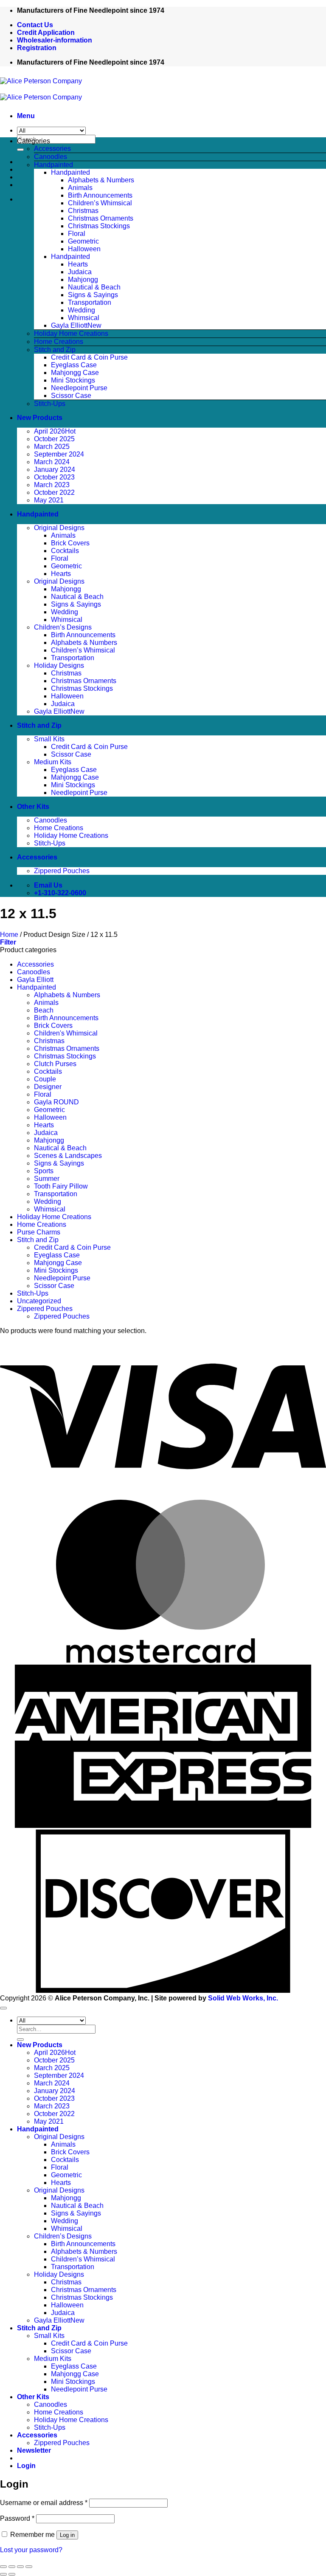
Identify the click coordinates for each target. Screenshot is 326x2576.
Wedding (81, 310)
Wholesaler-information (55, 40)
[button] (26, 116)
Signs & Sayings (93, 295)
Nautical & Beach (94, 287)
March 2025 (52, 447)
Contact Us (35, 25)
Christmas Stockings (99, 226)
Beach (44, 1010)
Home (9, 935)
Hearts (78, 264)
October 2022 (54, 492)
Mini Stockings (73, 380)
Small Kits (49, 739)
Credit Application (46, 33)
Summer (47, 1179)
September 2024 (59, 454)
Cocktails (65, 551)
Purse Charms (39, 1232)
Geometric (83, 241)
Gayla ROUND (56, 1102)
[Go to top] (3, 2008)
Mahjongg (83, 279)
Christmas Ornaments (101, 218)
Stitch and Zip (55, 350)
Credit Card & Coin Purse (89, 357)
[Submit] (20, 150)
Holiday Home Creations (71, 333)
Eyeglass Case (74, 365)
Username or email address (44, 2503)
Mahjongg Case (75, 373)
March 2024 (52, 462)
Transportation (90, 302)
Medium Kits (53, 762)
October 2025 (54, 439)
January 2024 (55, 470)
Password (17, 2518)
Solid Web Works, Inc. (243, 1998)
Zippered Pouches (62, 871)
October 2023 (54, 477)
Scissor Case (71, 396)
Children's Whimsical (66, 1033)
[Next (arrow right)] (12, 2574)
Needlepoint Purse (79, 388)
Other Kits (33, 807)
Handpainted (53, 165)
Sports (44, 1171)
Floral (77, 234)
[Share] (20, 2567)
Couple (45, 1079)
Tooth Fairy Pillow (61, 1186)
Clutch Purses (55, 1064)
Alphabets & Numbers (101, 180)
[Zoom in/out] (3, 2567)
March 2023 (52, 485)
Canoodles (51, 157)
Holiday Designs (59, 665)
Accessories (52, 149)
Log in (67, 2535)
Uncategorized (39, 1301)
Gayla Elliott (69, 325)
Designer (48, 1087)
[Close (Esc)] (29, 2567)
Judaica (80, 272)
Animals (80, 188)
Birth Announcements (100, 195)
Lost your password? (31, 2550)
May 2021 (49, 500)
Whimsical (84, 318)
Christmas (83, 211)
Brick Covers (70, 543)
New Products (40, 418)
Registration (37, 48)
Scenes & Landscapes (68, 1156)
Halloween (84, 249)
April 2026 (49, 431)
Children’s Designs (63, 627)
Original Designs (59, 528)
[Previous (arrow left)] (3, 2574)
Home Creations (59, 342)
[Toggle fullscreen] (12, 2567)
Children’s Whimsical (100, 203)
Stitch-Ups (50, 404)
